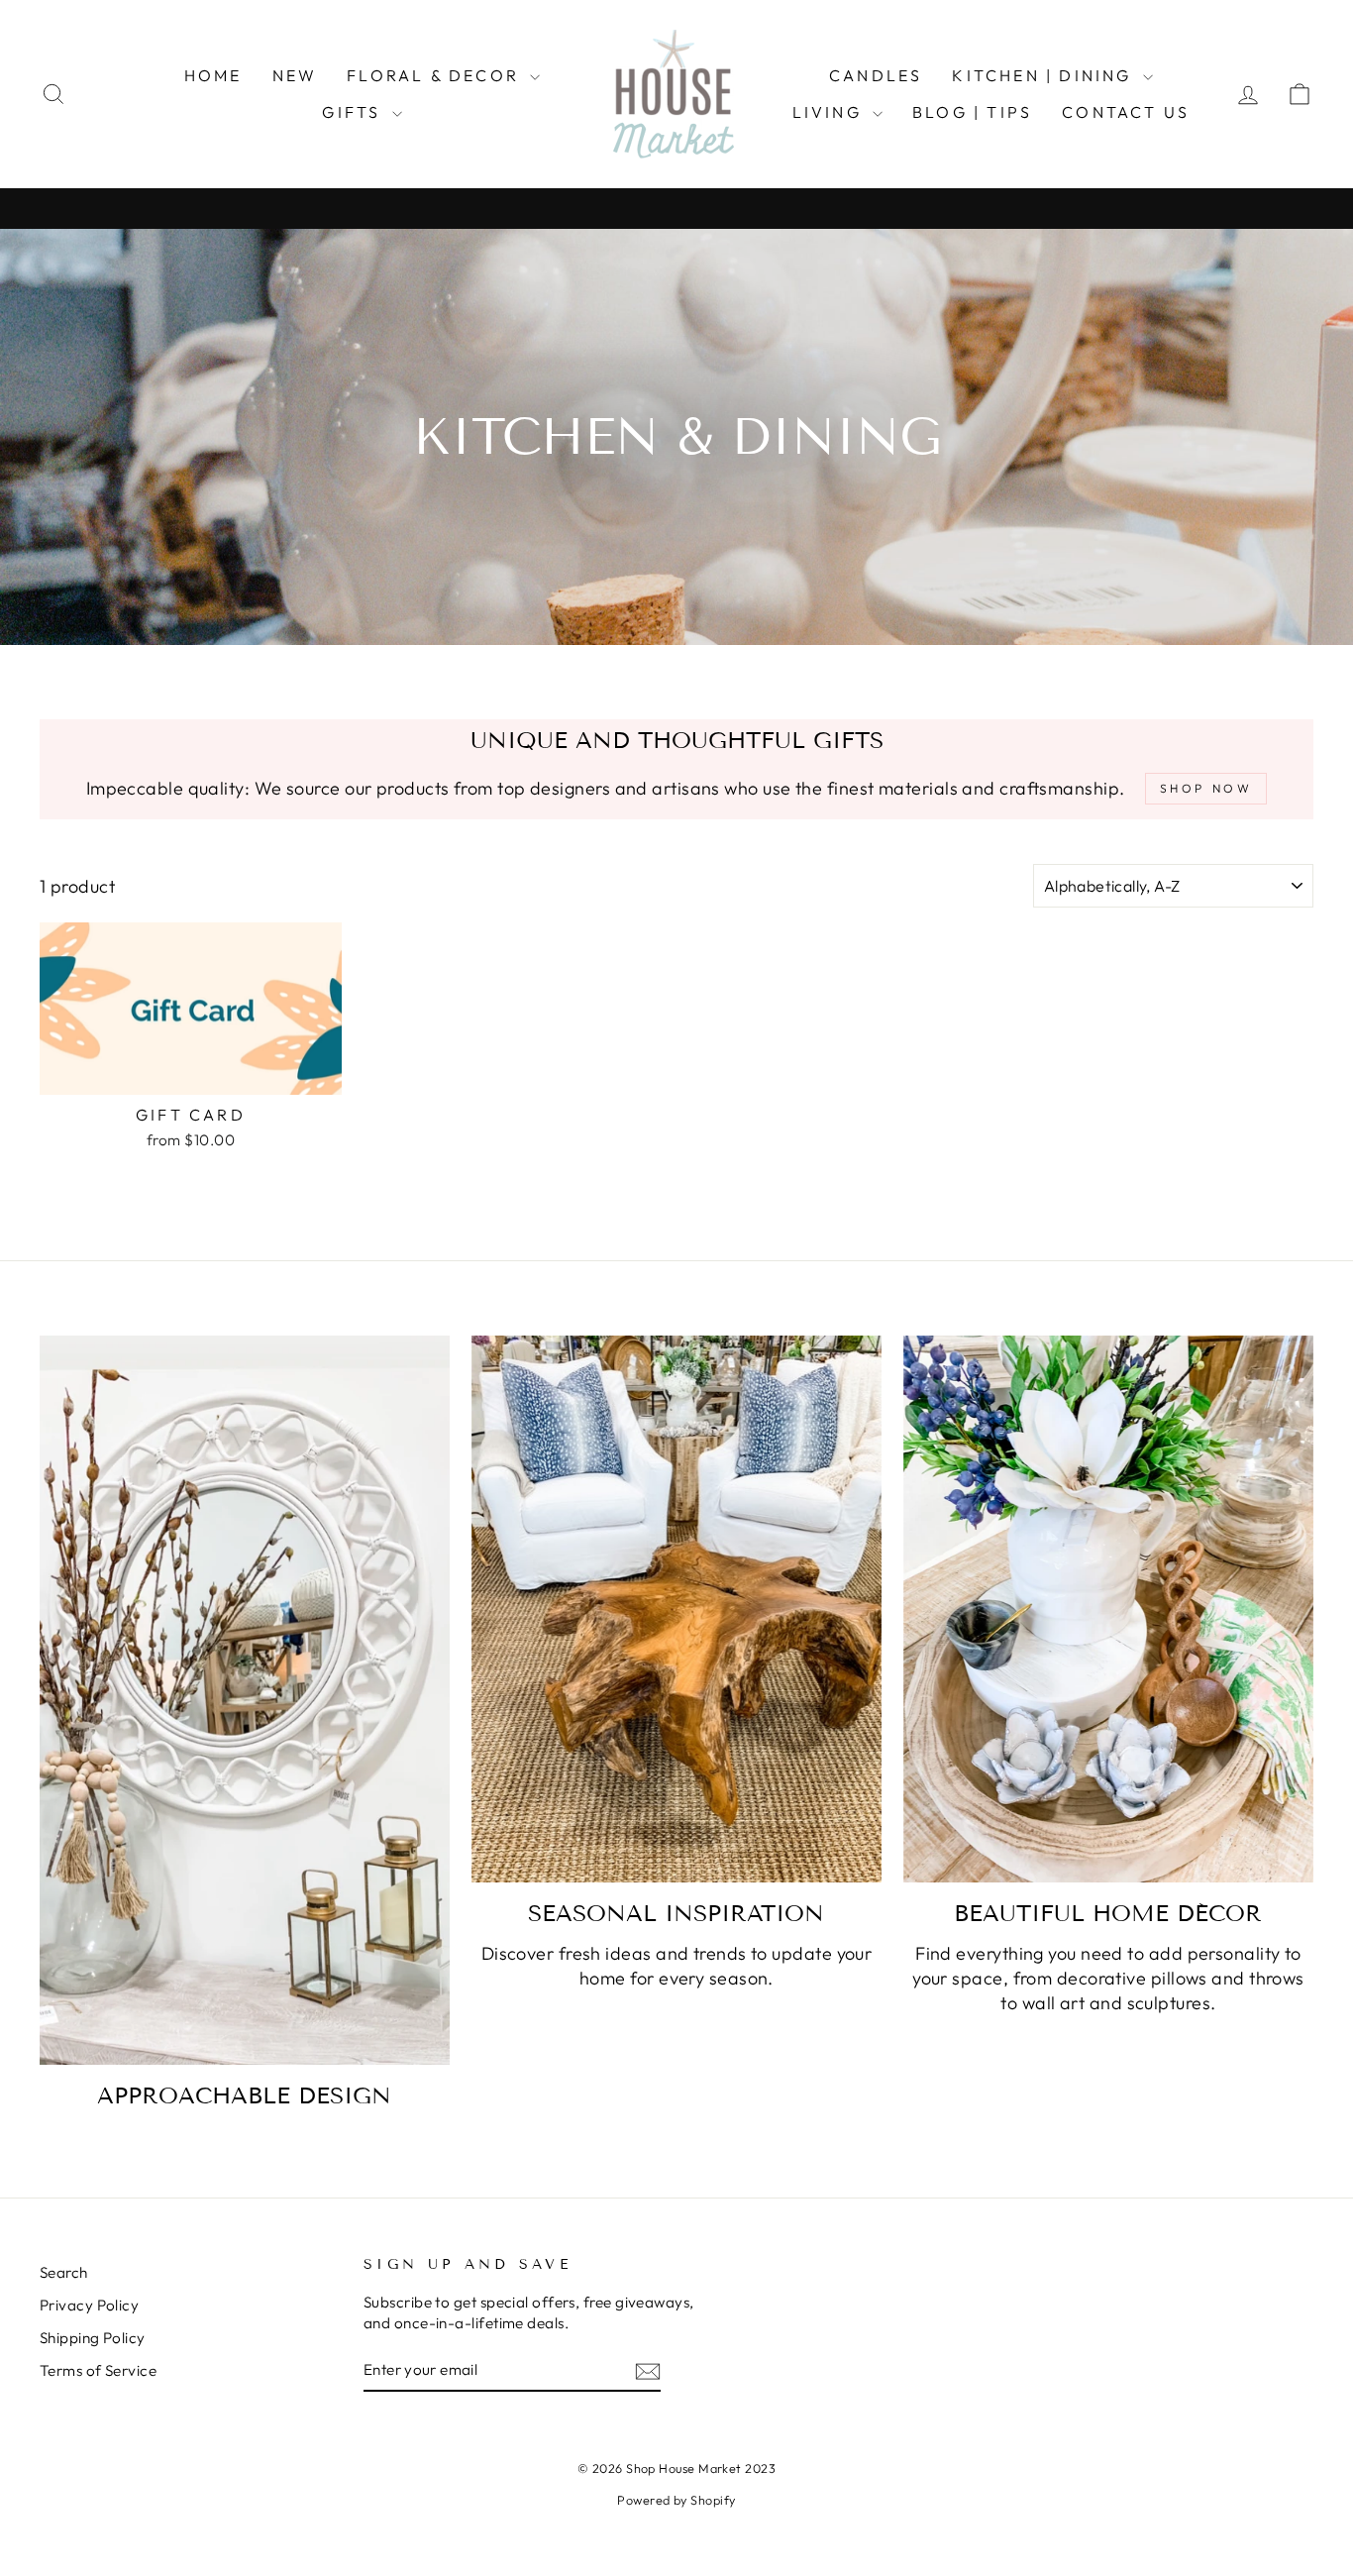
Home (213, 75)
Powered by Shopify (676, 2500)
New (295, 75)
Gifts (354, 112)
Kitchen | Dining (1044, 75)
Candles (876, 75)
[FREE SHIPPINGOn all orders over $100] (676, 209)
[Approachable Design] (245, 1700)
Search (64, 2272)
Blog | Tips (972, 112)
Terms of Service (98, 2370)
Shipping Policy (93, 2338)
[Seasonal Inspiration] (676, 1609)
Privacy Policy (89, 2305)
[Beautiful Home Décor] (1108, 1609)
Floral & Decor (436, 75)
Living (830, 112)
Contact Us (1126, 112)
